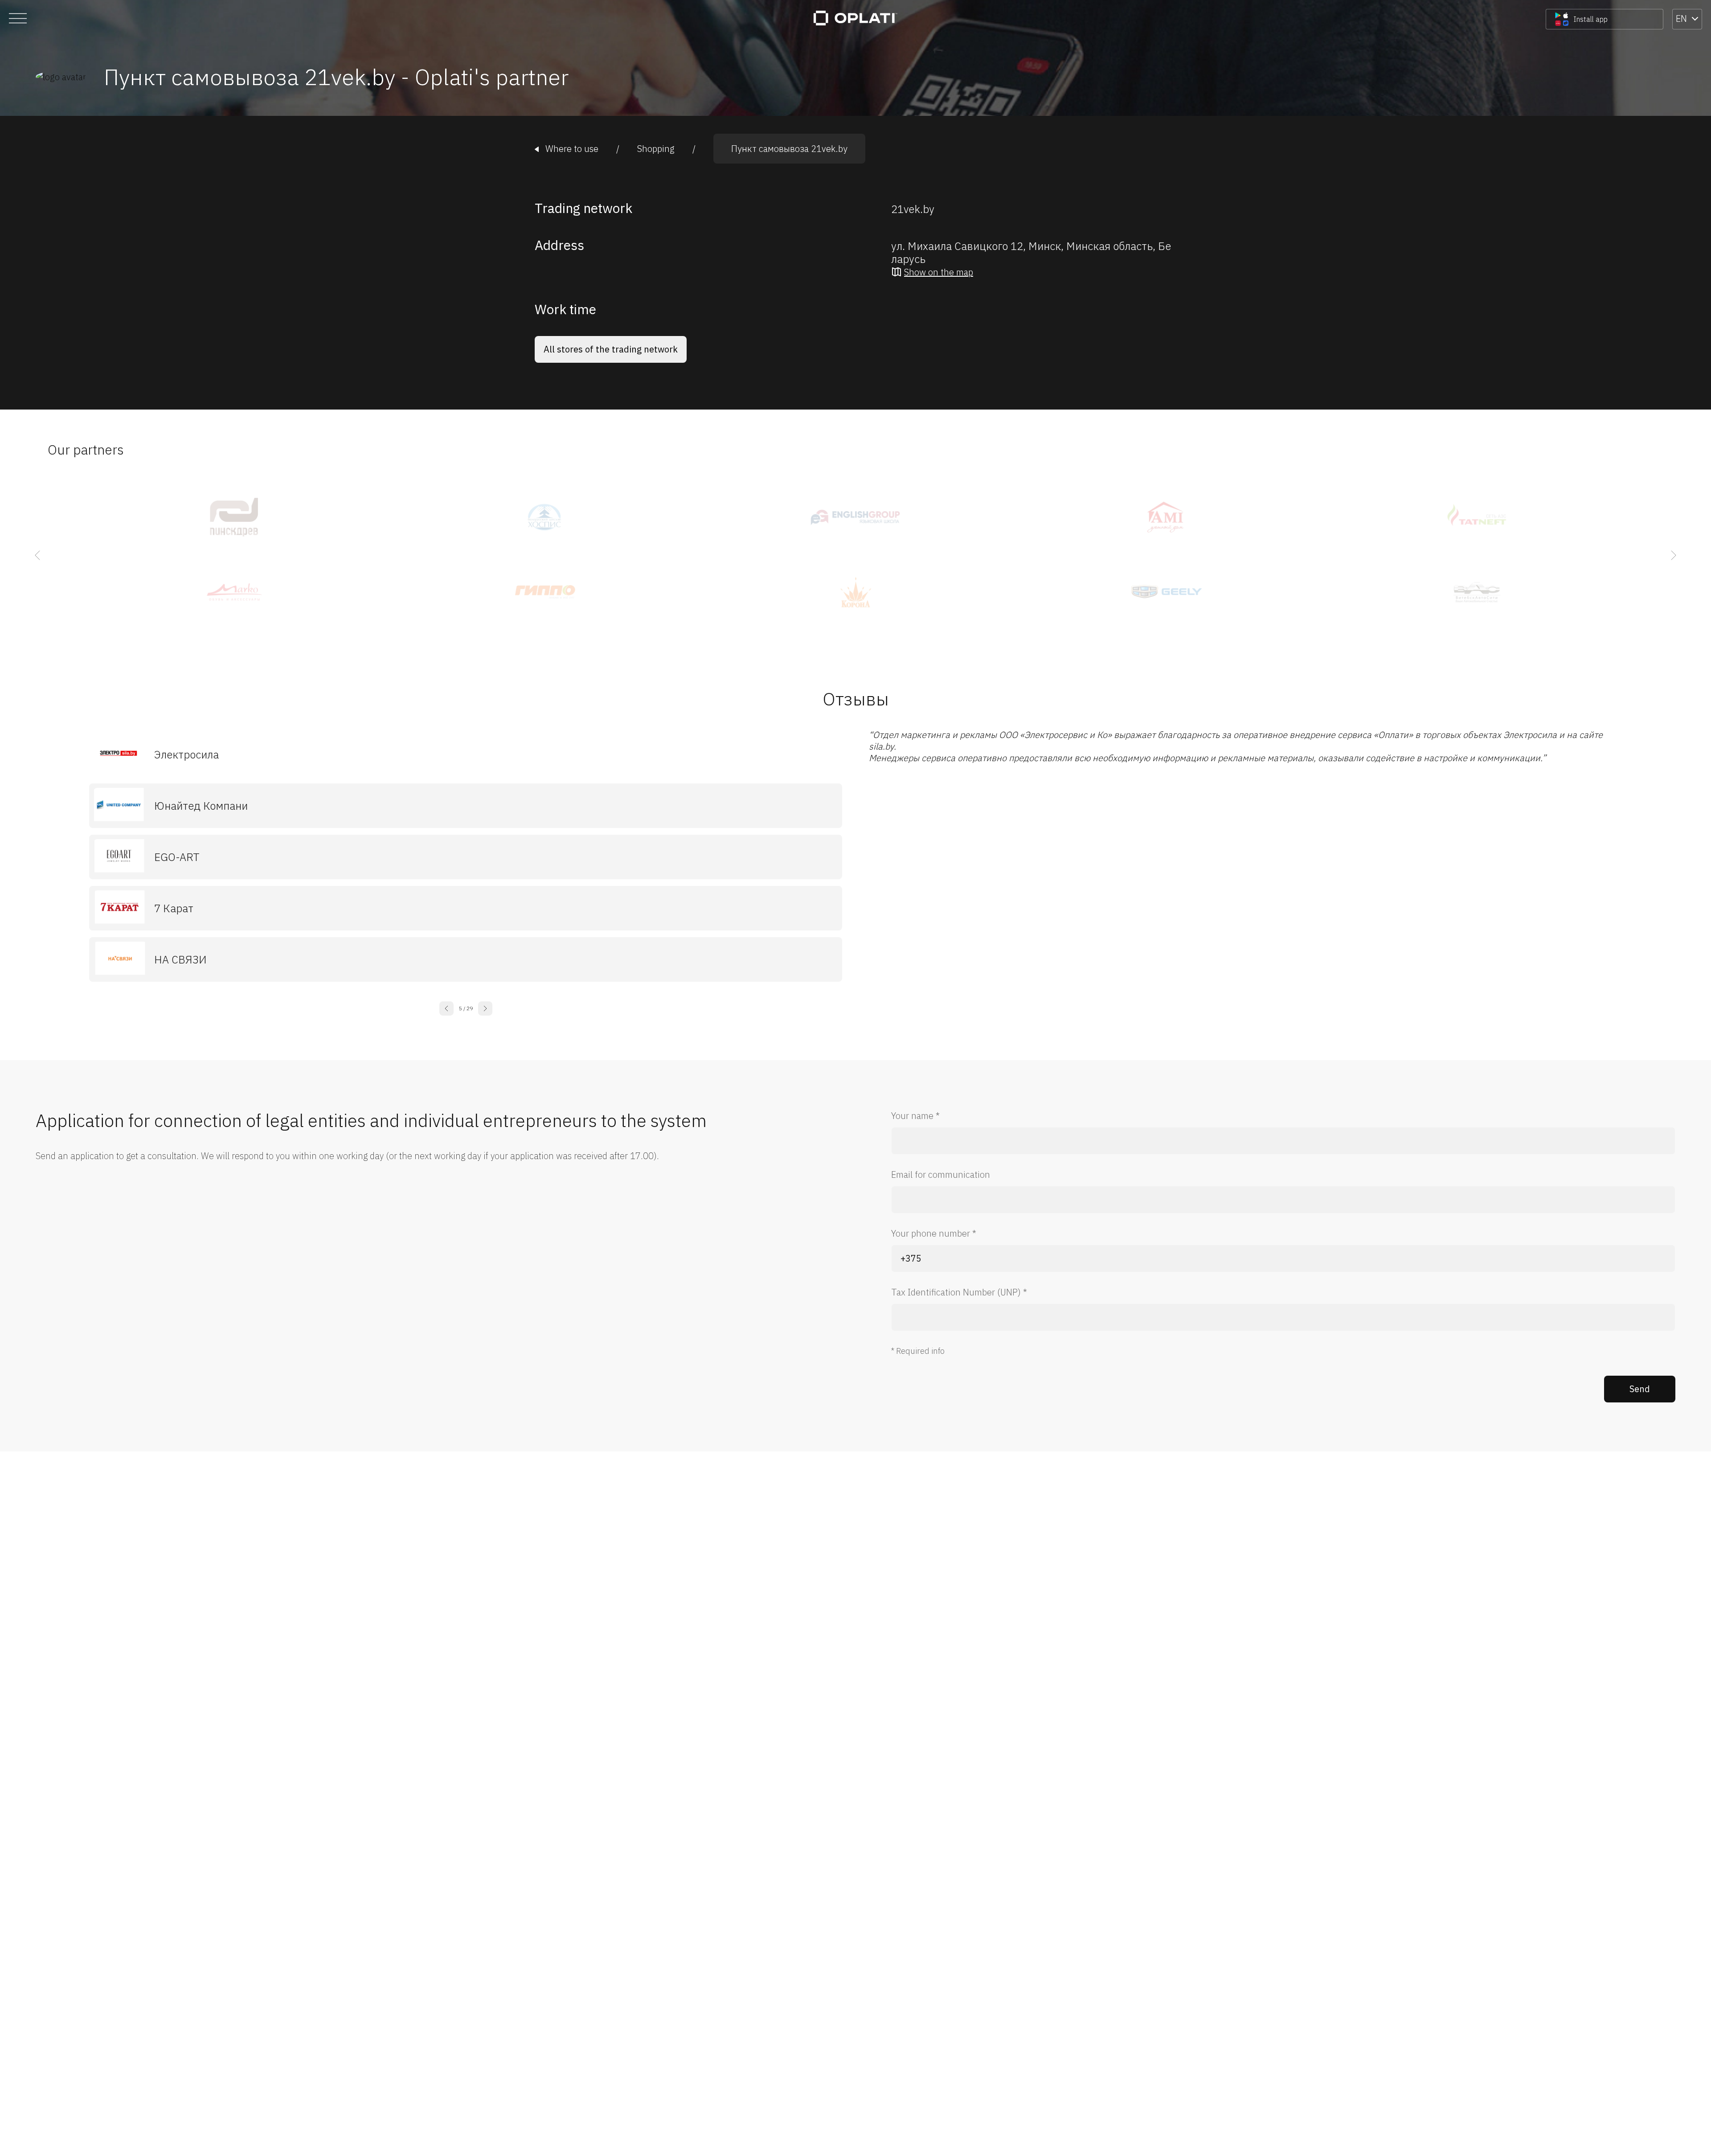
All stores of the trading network (611, 349)
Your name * (915, 1116)
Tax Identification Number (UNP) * (959, 1292)
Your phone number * (934, 1233)
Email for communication (941, 1174)
